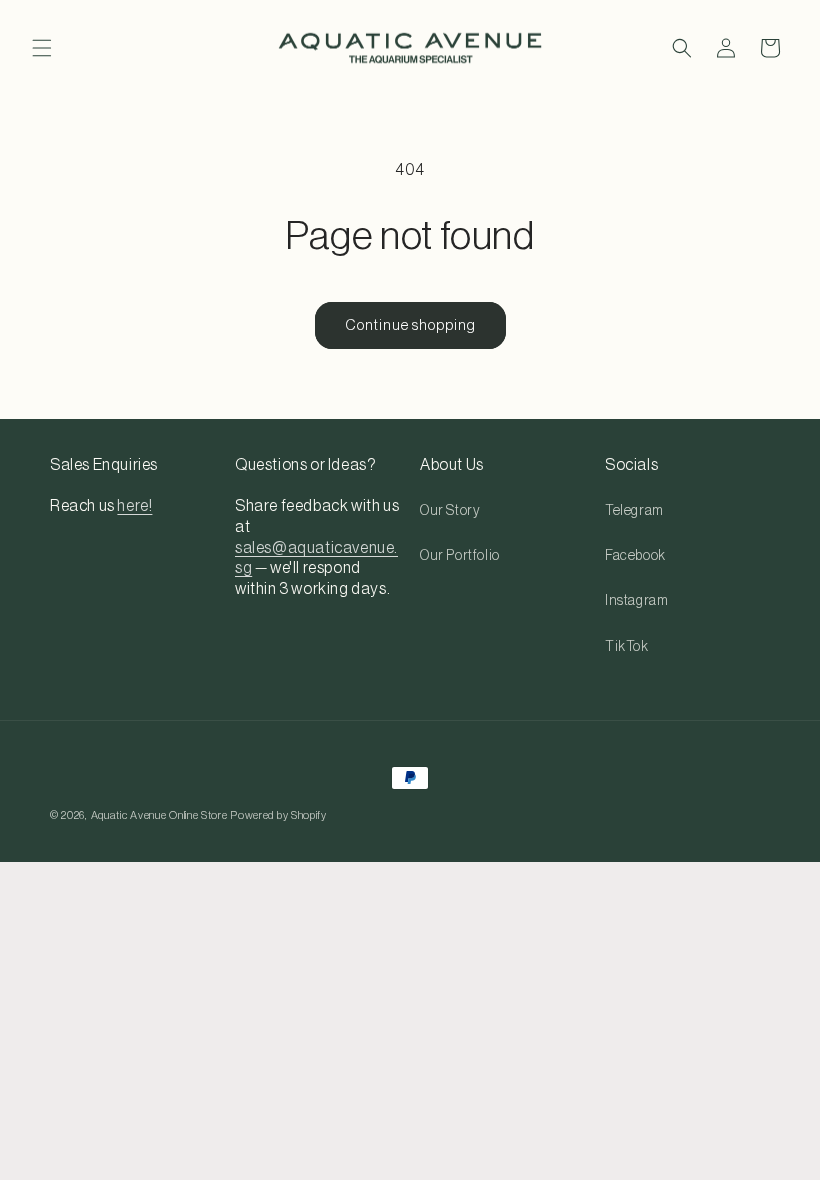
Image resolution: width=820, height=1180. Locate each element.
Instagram (636, 601)
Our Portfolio (460, 556)
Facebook (635, 556)
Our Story (450, 511)
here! (134, 506)
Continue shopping (410, 325)
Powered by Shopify (278, 815)
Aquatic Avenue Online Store (159, 815)
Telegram (634, 511)
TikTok (627, 647)
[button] (42, 48)
